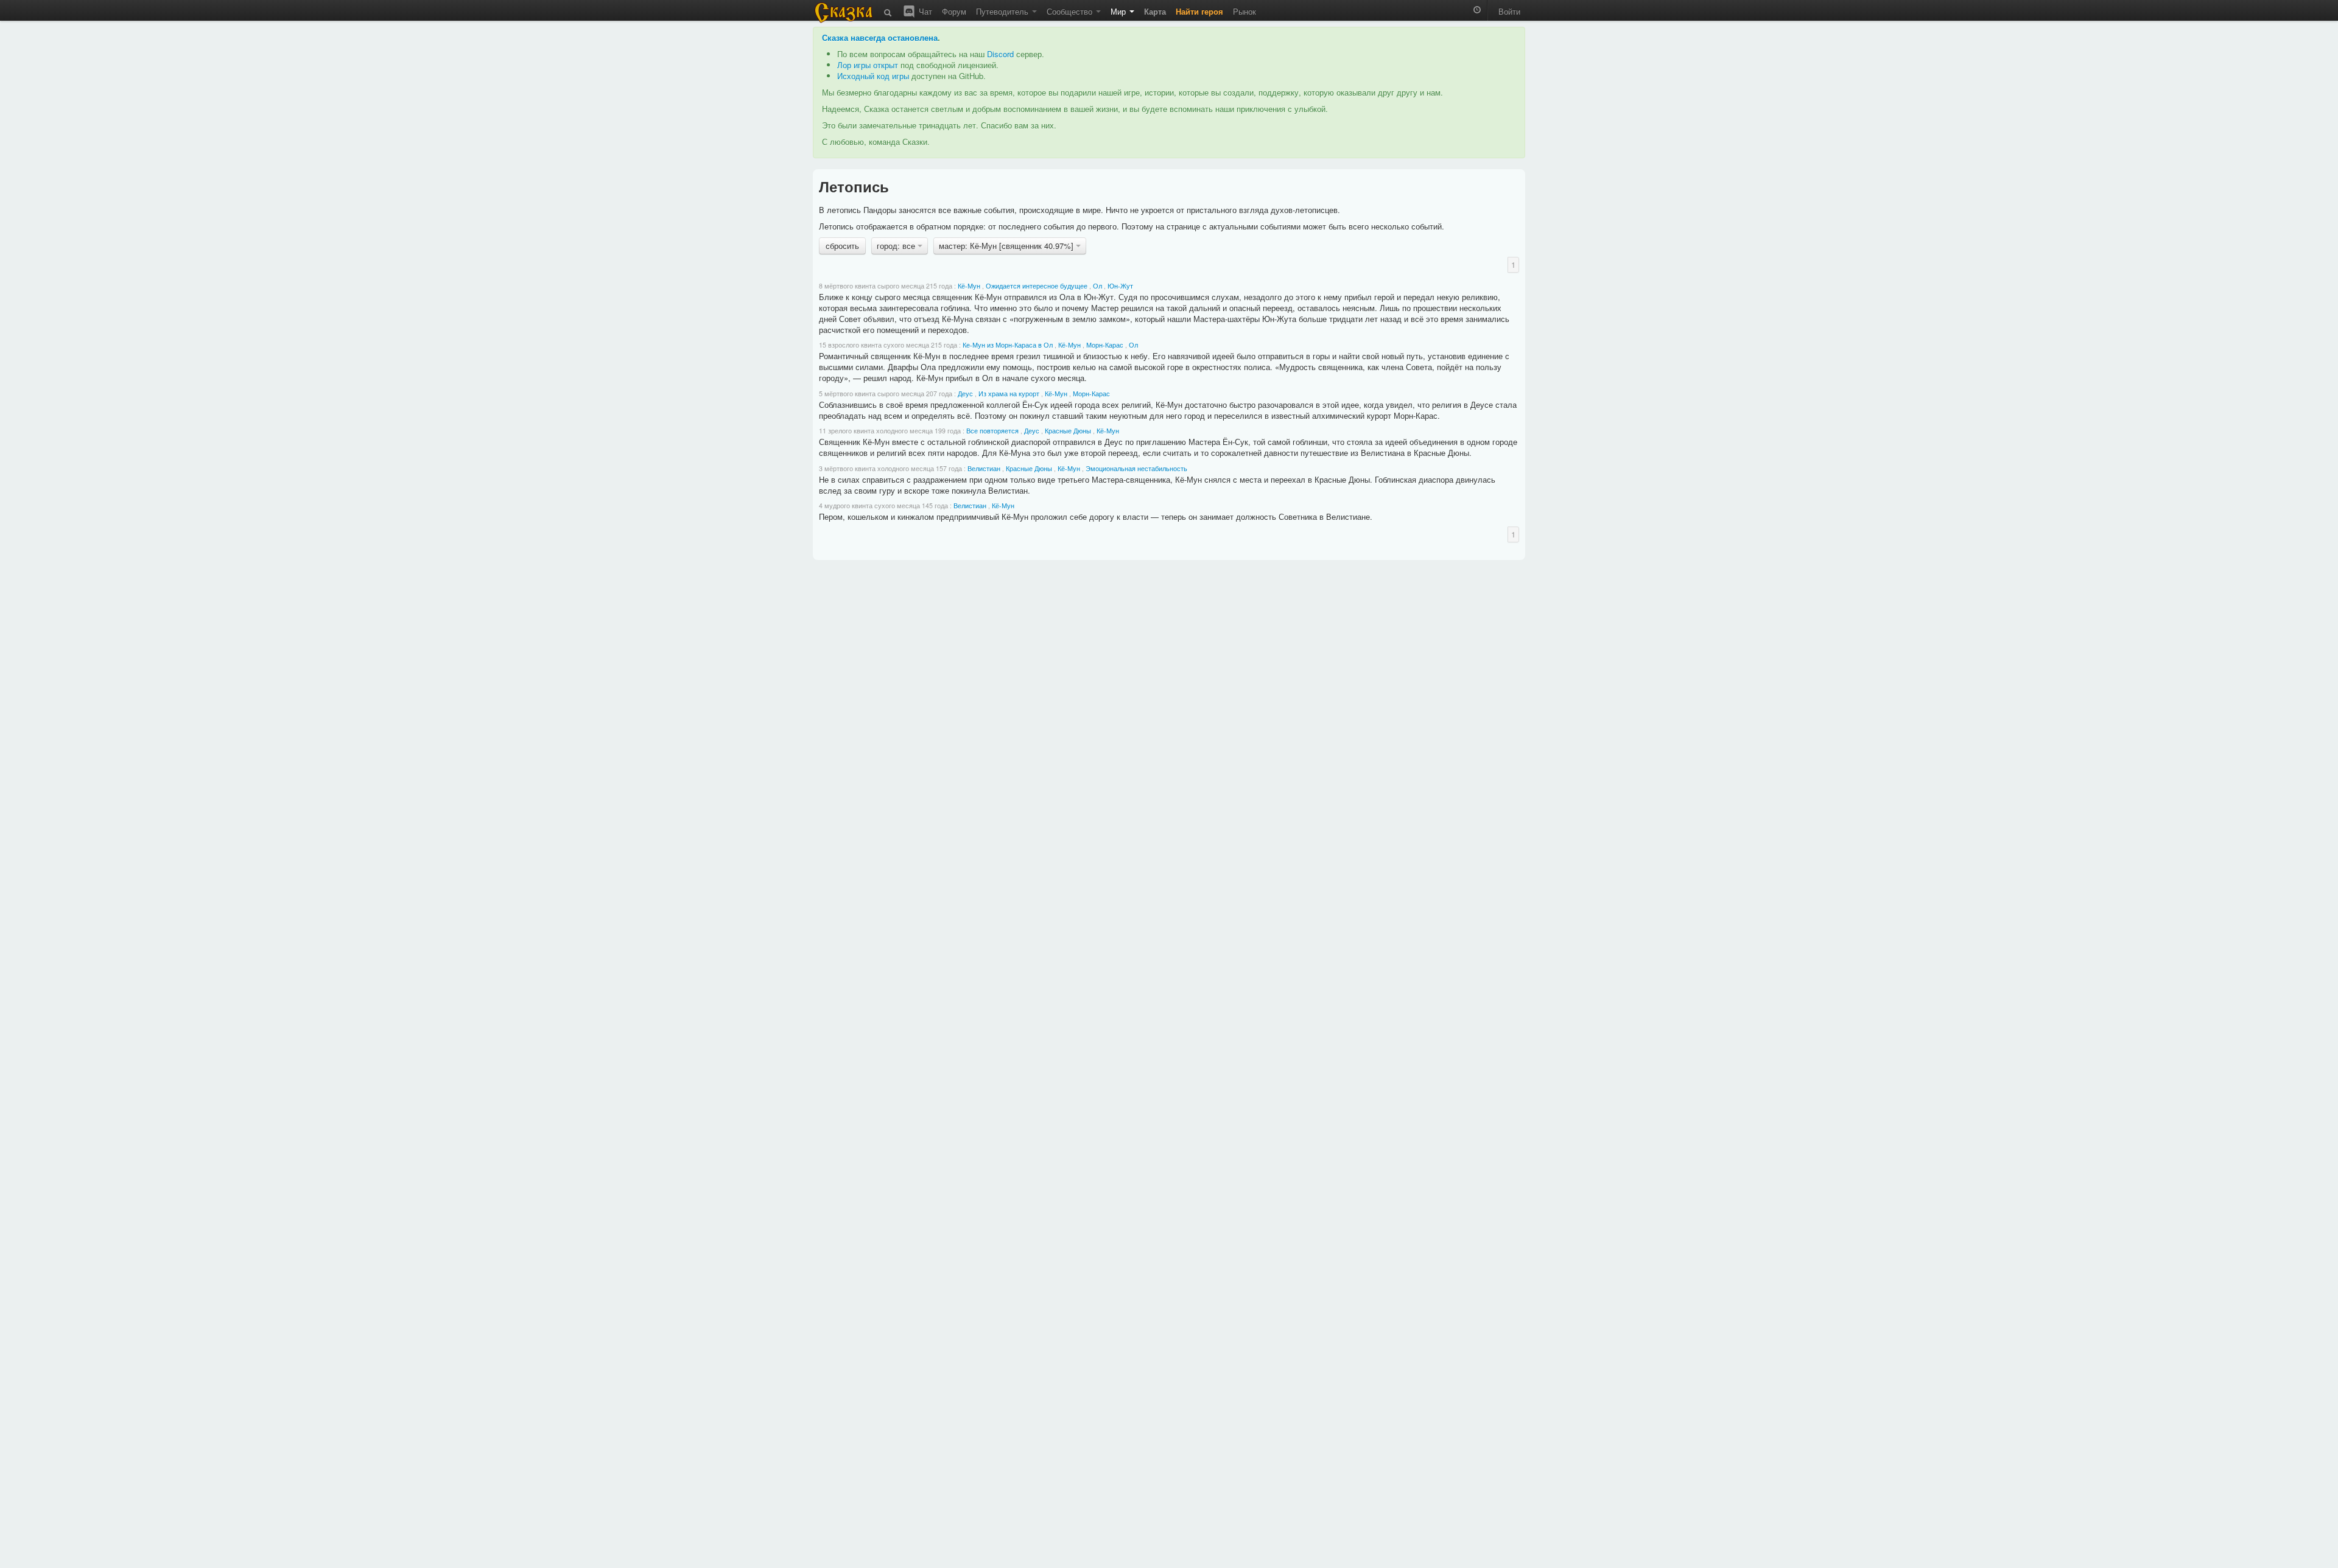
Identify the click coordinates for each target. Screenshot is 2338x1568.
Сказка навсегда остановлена (880, 37)
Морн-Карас (1105, 345)
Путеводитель (1003, 11)
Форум (954, 11)
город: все (897, 246)
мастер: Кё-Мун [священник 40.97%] (1007, 246)
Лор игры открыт (868, 65)
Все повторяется (992, 431)
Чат (924, 11)
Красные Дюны (1068, 431)
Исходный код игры (873, 76)
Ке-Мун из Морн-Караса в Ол (1008, 345)
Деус (965, 394)
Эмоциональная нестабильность (1136, 468)
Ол (1097, 286)
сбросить (842, 246)
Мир (1119, 11)
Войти (1509, 11)
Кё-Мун (969, 286)
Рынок (1244, 11)
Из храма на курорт (1009, 394)
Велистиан (984, 468)
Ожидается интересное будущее (1037, 286)
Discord (1000, 54)
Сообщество (1071, 11)
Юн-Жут (1120, 286)
